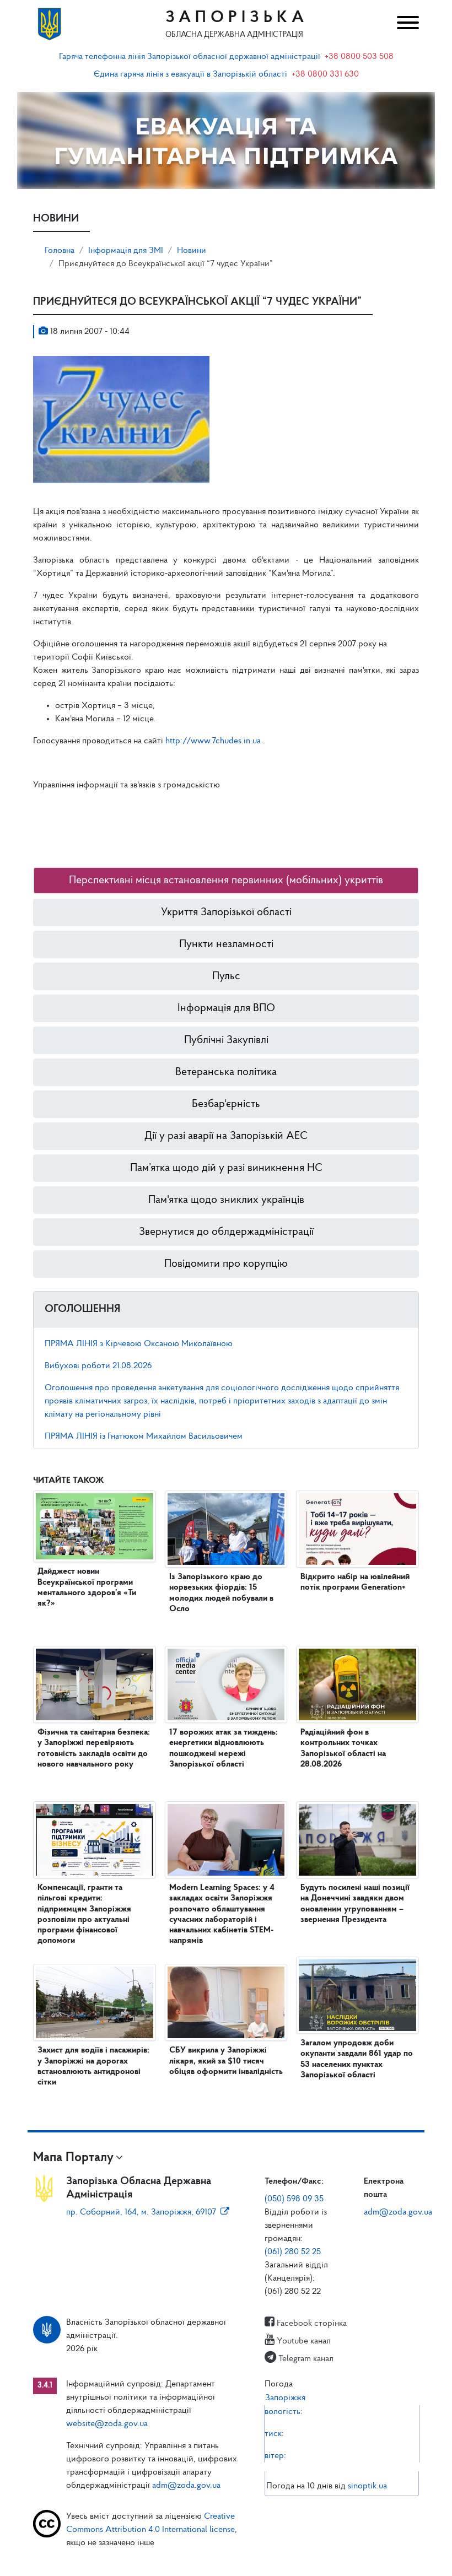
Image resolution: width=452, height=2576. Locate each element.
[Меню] (405, 24)
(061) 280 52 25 (293, 2252)
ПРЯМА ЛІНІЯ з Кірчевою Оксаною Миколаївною (139, 1344)
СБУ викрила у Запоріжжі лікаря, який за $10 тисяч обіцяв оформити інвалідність (226, 2061)
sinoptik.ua (367, 2486)
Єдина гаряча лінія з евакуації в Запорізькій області (190, 74)
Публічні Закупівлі (226, 1040)
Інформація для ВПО (226, 1008)
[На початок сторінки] (226, 2557)
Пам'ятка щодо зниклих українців (226, 1200)
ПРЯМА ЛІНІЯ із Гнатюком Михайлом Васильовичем (144, 1436)
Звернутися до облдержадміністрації (226, 1232)
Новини (192, 251)
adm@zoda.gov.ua (398, 2212)
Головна (60, 251)
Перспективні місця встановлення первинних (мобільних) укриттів (226, 881)
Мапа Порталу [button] (73, 2158)
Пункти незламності (226, 944)
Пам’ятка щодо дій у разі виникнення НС (226, 1168)
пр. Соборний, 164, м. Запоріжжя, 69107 (141, 2212)
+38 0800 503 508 (359, 57)
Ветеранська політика (226, 1072)
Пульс (226, 976)
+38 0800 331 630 (325, 74)
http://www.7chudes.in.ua (214, 741)
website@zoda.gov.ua (107, 2424)
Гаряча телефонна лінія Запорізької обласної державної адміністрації (190, 57)
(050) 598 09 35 (294, 2199)
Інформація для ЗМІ (126, 251)
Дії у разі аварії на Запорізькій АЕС (226, 1136)
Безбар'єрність (226, 1104)
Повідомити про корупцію (226, 1264)
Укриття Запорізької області (226, 912)
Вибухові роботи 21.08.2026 (98, 1366)
